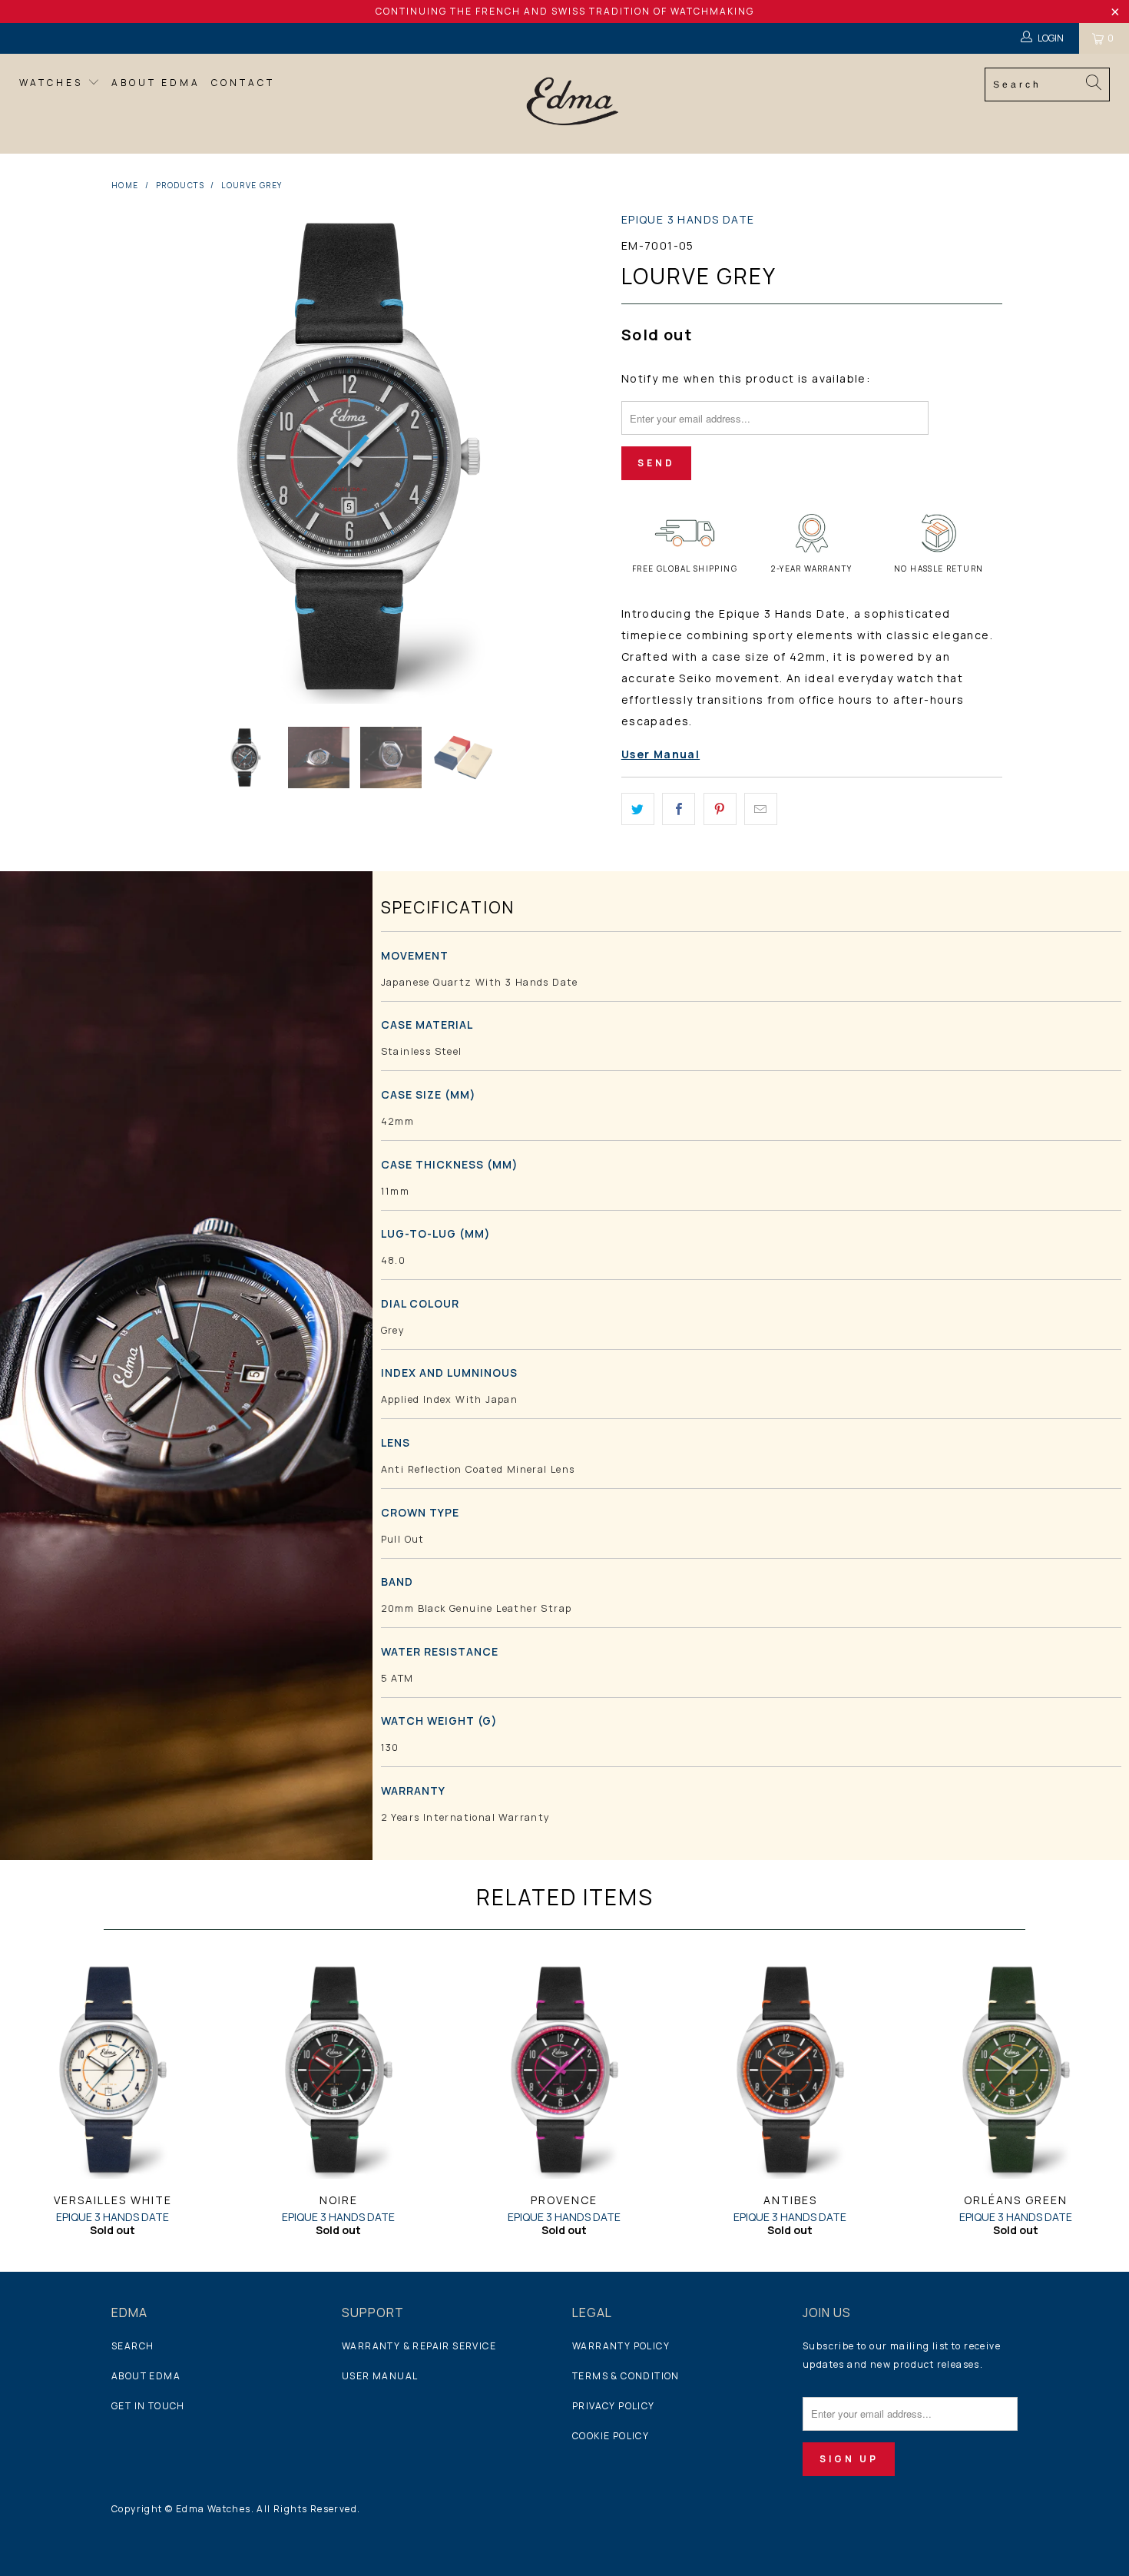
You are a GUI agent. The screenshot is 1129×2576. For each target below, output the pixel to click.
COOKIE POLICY (611, 2436)
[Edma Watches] (572, 104)
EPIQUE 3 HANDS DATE (688, 219)
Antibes (790, 2070)
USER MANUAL (380, 2376)
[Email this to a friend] (761, 809)
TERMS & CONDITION (626, 2376)
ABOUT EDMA (156, 83)
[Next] (579, 456)
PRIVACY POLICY (614, 2406)
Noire (339, 2070)
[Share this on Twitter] (638, 809)
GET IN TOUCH (148, 2406)
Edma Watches (214, 2509)
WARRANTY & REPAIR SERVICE (419, 2346)
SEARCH (132, 2346)
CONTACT (243, 83)
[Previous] (138, 456)
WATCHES (53, 83)
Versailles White (113, 2070)
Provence (564, 2070)
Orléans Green (1016, 2070)
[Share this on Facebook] (679, 809)
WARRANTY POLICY (621, 2346)
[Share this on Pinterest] (720, 809)
